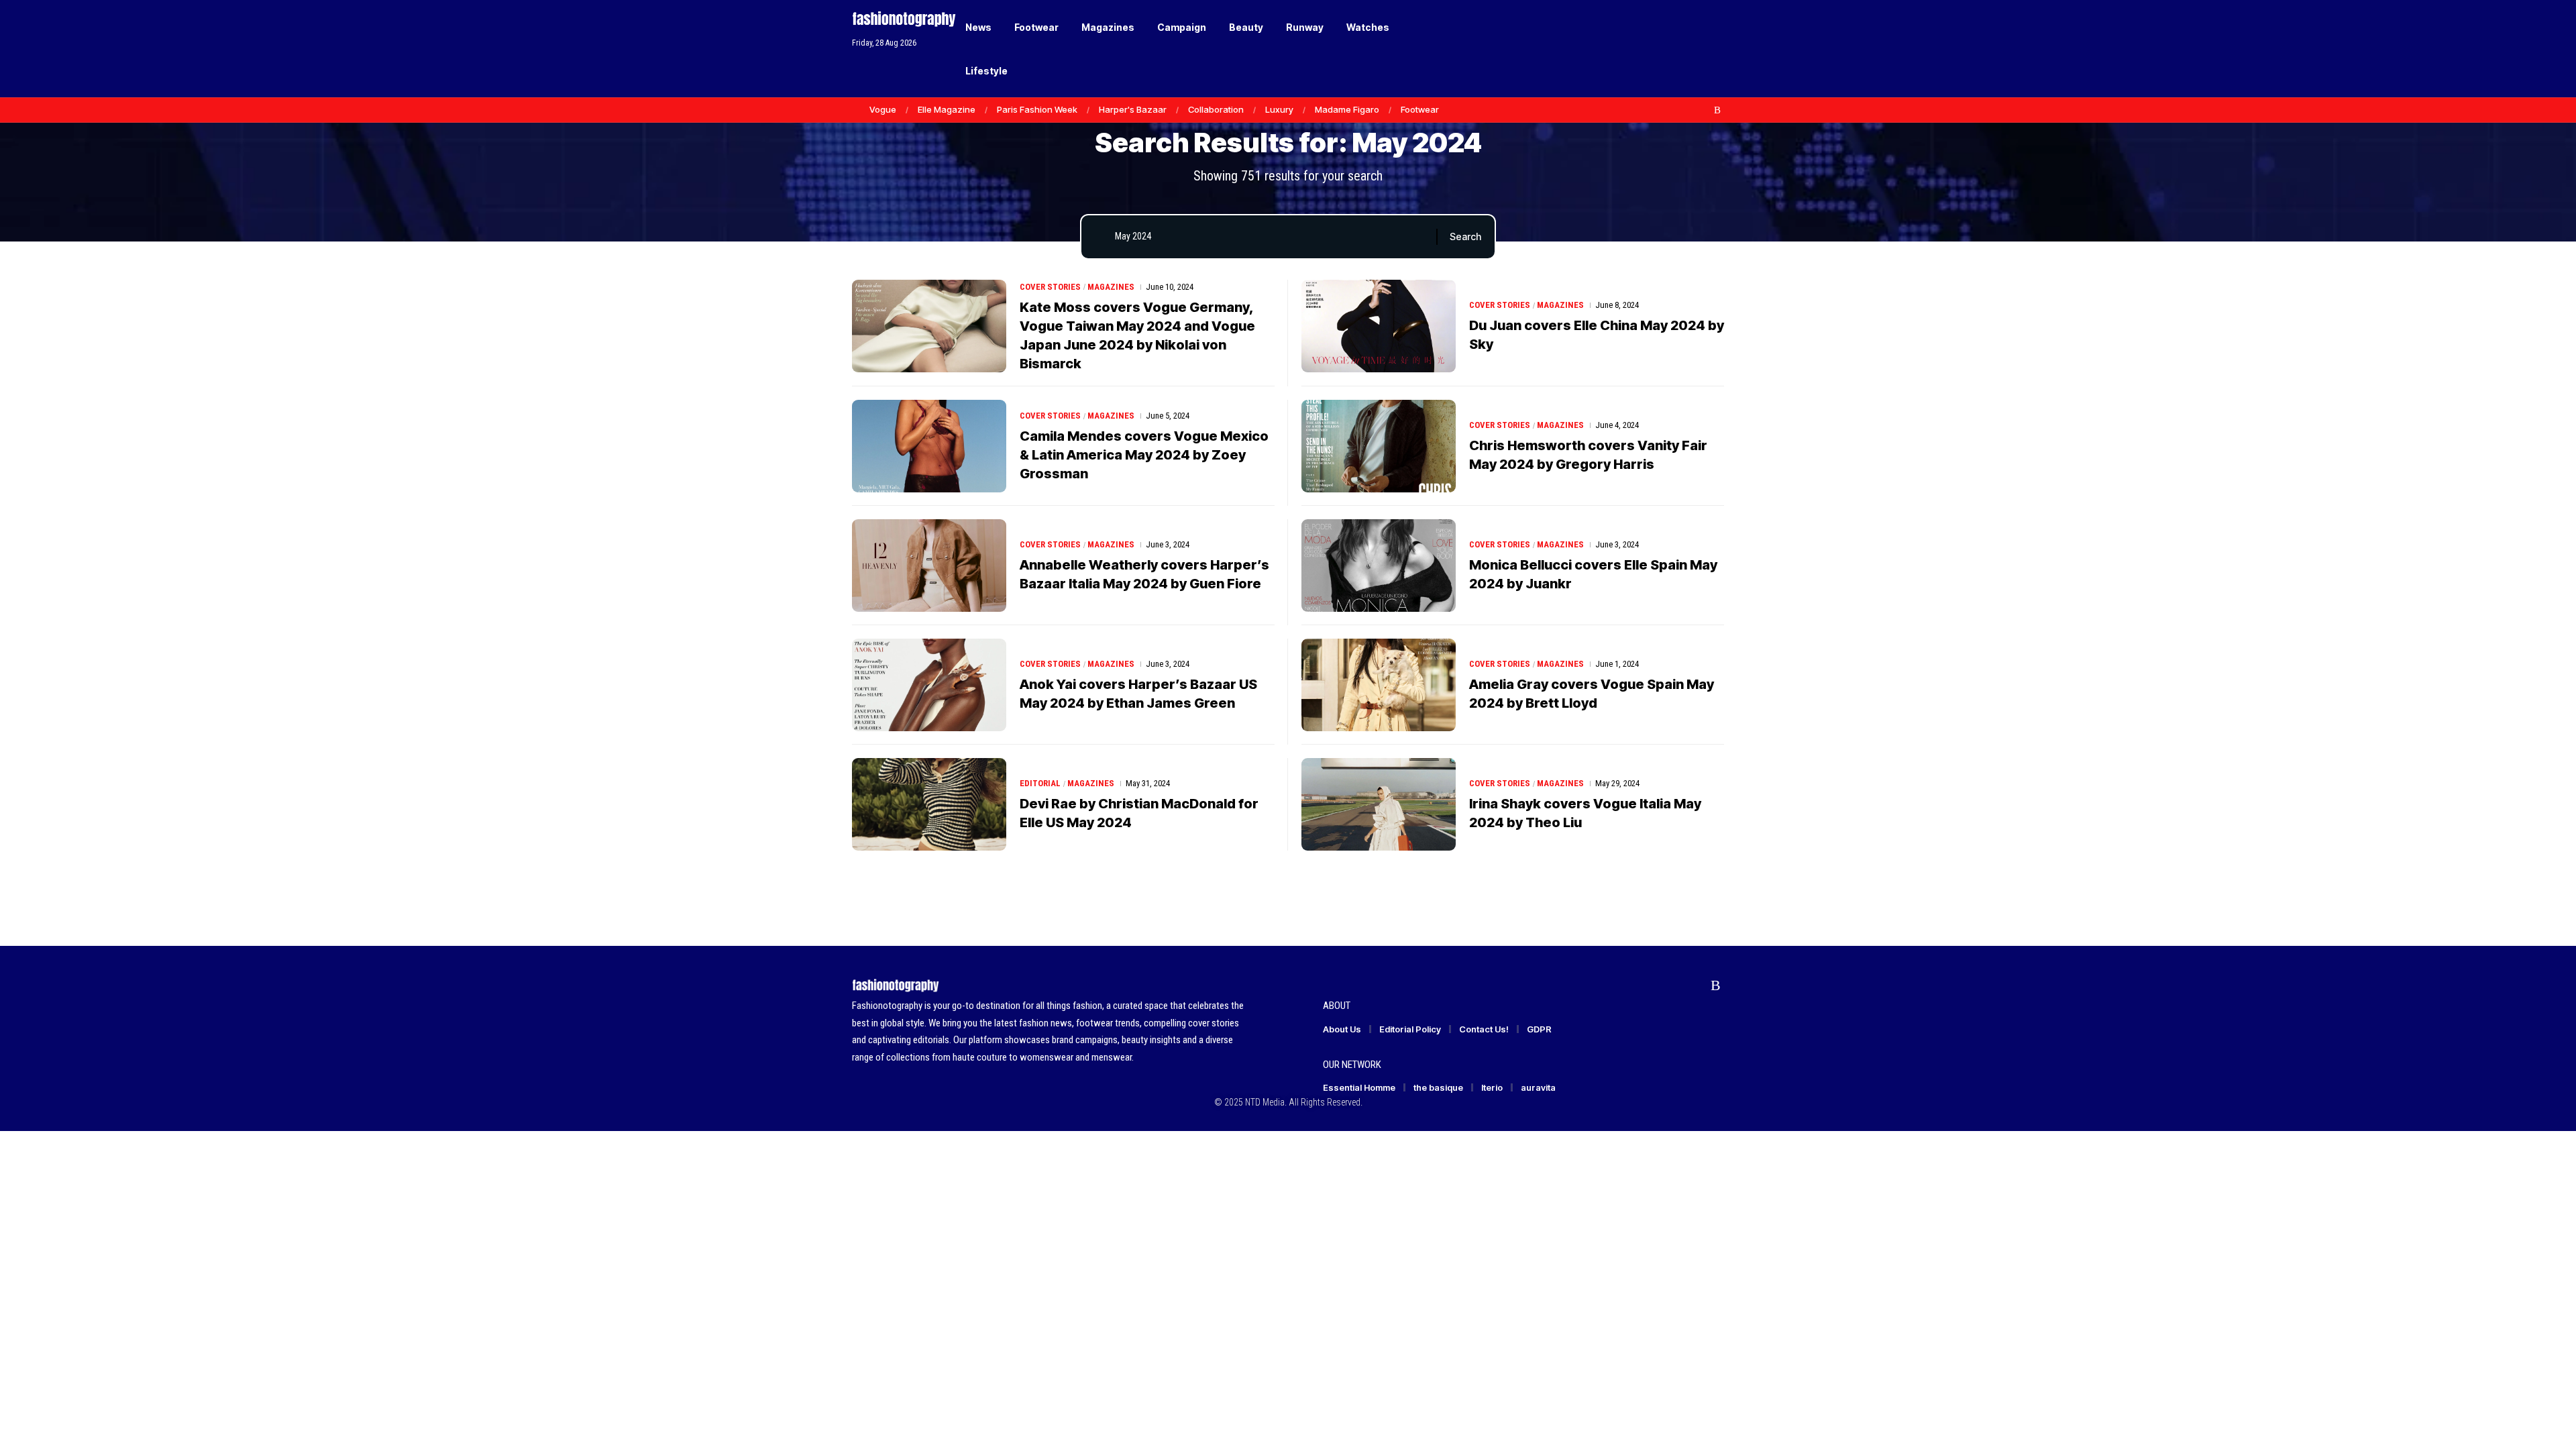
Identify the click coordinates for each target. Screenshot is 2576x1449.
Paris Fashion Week (1037, 109)
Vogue (883, 109)
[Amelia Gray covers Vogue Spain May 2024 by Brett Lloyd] (1379, 685)
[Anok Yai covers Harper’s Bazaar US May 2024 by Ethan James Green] (929, 685)
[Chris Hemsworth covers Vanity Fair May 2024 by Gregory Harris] (1379, 446)
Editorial (1040, 783)
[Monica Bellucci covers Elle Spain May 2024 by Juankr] (1379, 566)
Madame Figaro (1347, 109)
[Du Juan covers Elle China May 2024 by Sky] (1379, 326)
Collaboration (1216, 109)
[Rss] (1717, 110)
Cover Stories (1050, 287)
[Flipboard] (1703, 110)
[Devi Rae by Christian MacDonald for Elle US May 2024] (929, 804)
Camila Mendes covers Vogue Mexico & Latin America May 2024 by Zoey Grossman (1144, 455)
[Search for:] (1271, 237)
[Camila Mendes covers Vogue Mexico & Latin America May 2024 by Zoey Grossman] (929, 446)
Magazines (1111, 287)
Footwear (1420, 109)
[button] (1690, 49)
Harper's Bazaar (1133, 109)
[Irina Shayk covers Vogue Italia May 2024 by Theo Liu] (1379, 804)
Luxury (1279, 109)
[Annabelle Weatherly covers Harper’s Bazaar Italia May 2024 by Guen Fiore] (929, 566)
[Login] (1663, 49)
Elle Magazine (947, 109)
